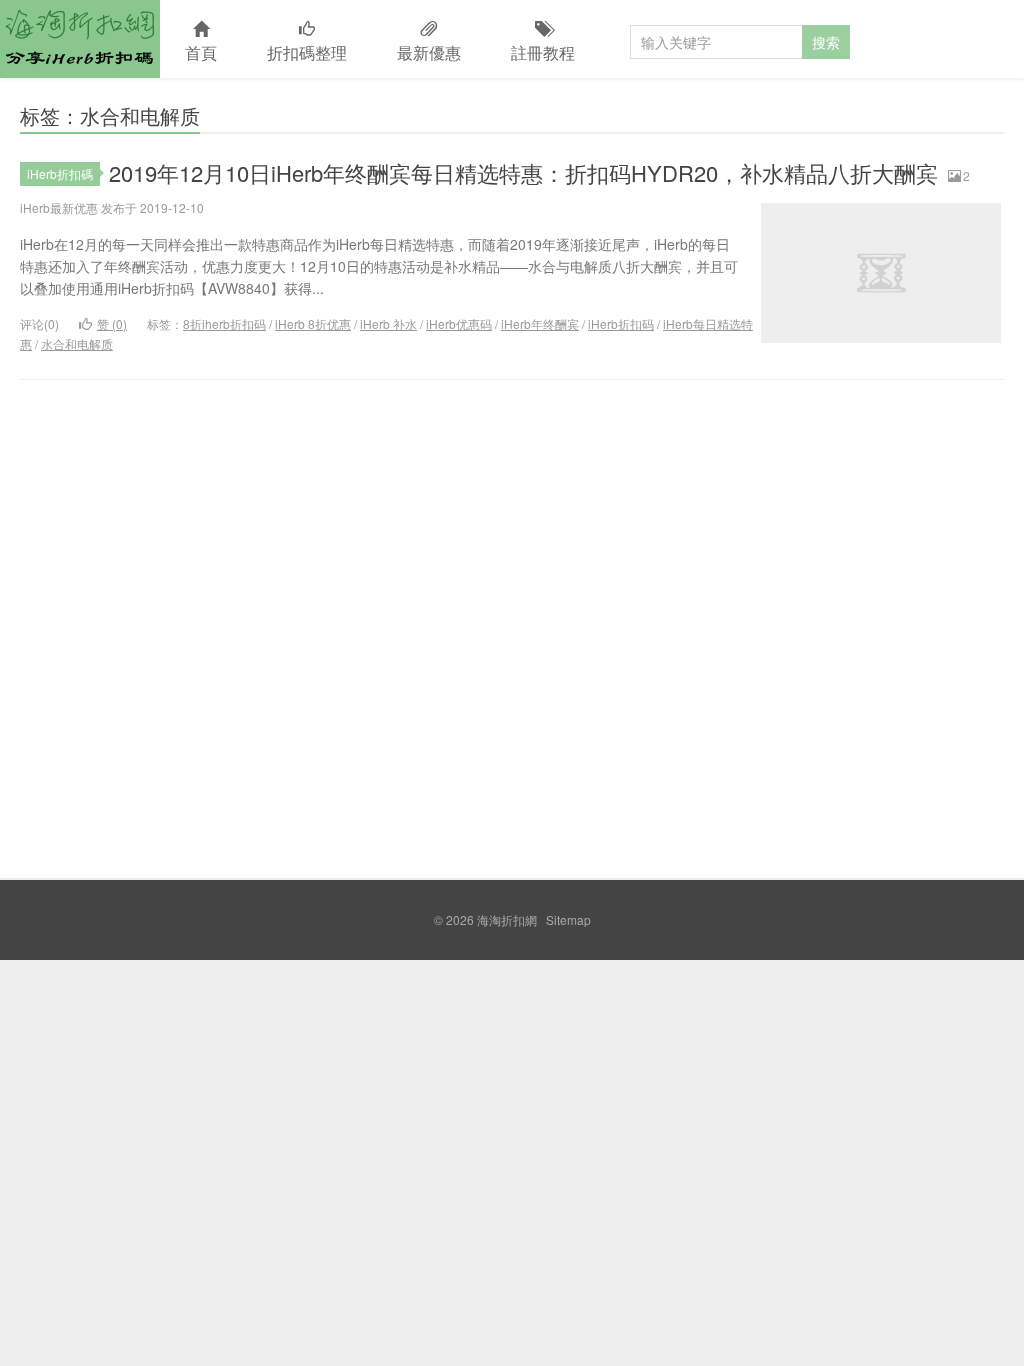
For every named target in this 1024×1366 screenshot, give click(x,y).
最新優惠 (429, 52)
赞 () (112, 323)
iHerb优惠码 (459, 323)
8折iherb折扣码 (224, 323)
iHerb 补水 (388, 323)
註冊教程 (543, 52)
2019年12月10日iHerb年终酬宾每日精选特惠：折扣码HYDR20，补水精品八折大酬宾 (523, 172)
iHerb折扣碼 (60, 173)
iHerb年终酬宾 (540, 323)
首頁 (201, 52)
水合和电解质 (77, 343)
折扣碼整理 (307, 52)
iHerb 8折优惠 (313, 323)
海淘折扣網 (80, 39)
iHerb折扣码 (621, 323)
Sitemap (568, 919)
